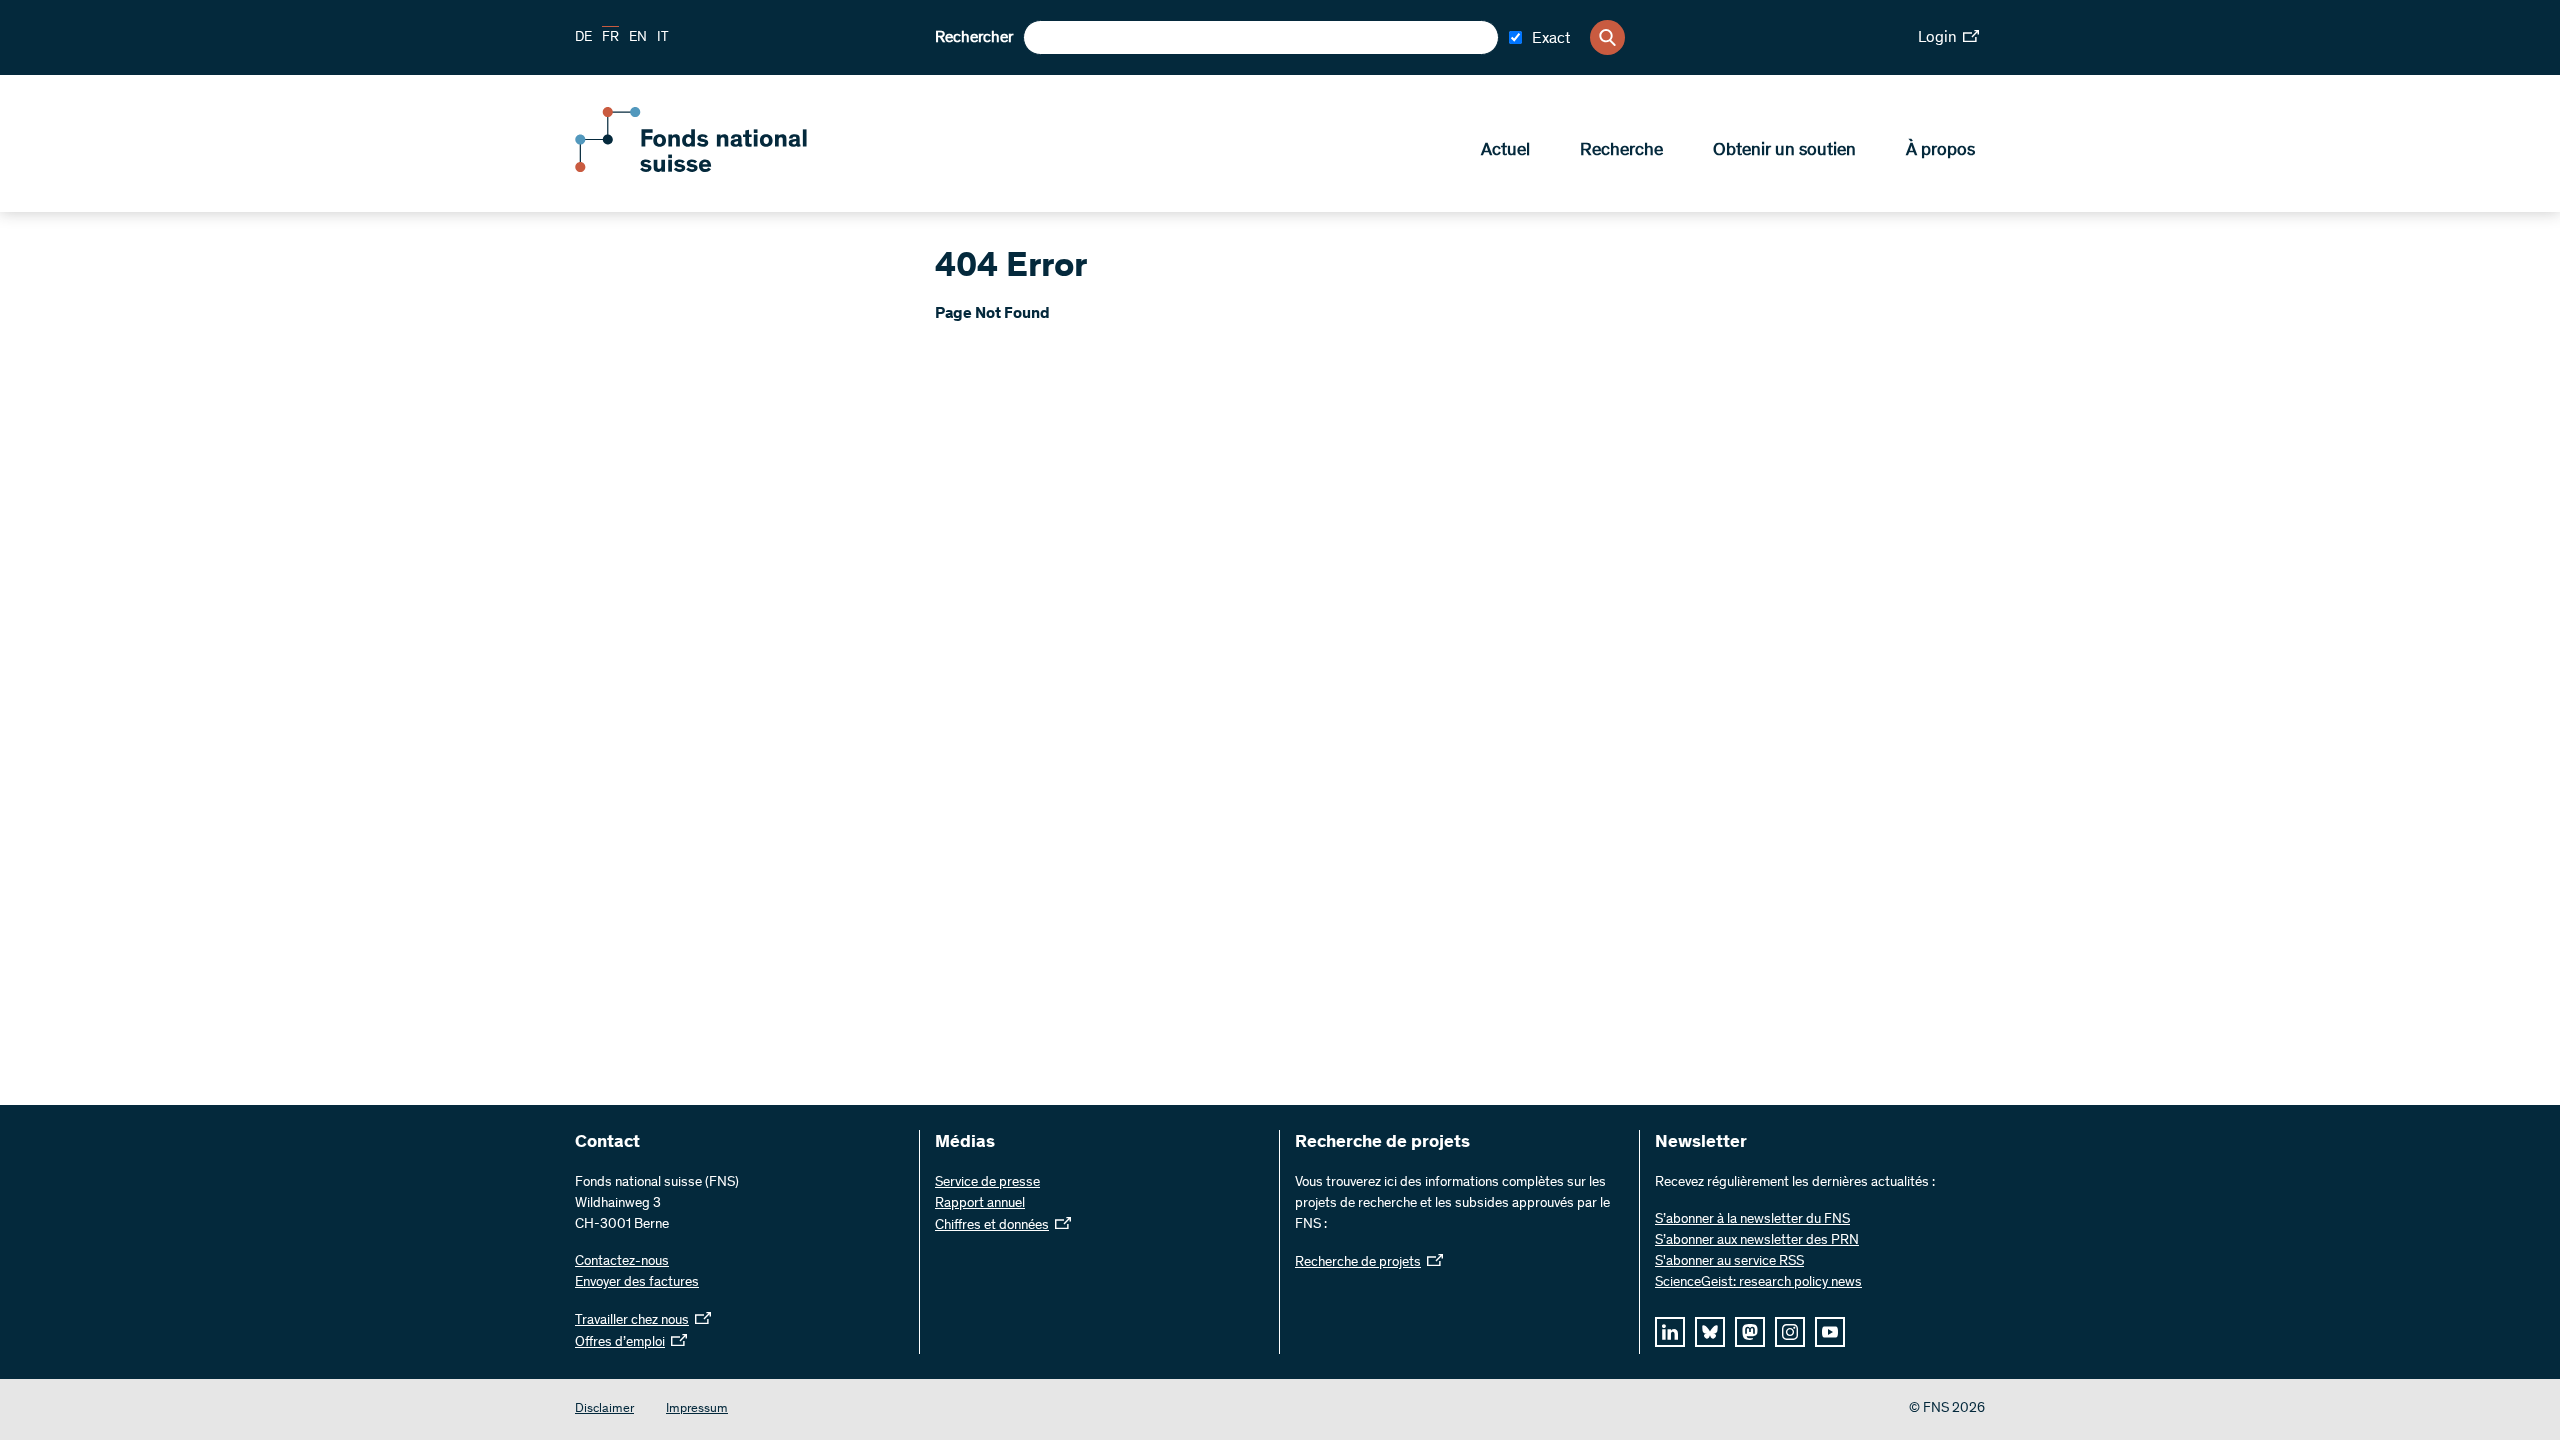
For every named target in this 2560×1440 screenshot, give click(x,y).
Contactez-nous (622, 1262)
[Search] (1607, 37)
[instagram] (1790, 1332)
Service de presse (987, 1183)
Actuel (1505, 151)
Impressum (697, 1409)
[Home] (720, 168)
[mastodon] (1750, 1332)
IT (663, 38)
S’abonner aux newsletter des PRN (1757, 1241)
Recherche (1621, 151)
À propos (1940, 151)
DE (583, 38)
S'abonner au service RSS (1729, 1262)
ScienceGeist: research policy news (1758, 1283)
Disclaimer (604, 1409)
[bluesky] (1710, 1332)
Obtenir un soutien (1784, 151)
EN (638, 38)
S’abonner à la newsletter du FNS (1752, 1220)
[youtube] (1830, 1332)
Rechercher (974, 38)
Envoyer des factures (637, 1283)
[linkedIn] (1670, 1332)
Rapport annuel (980, 1204)
